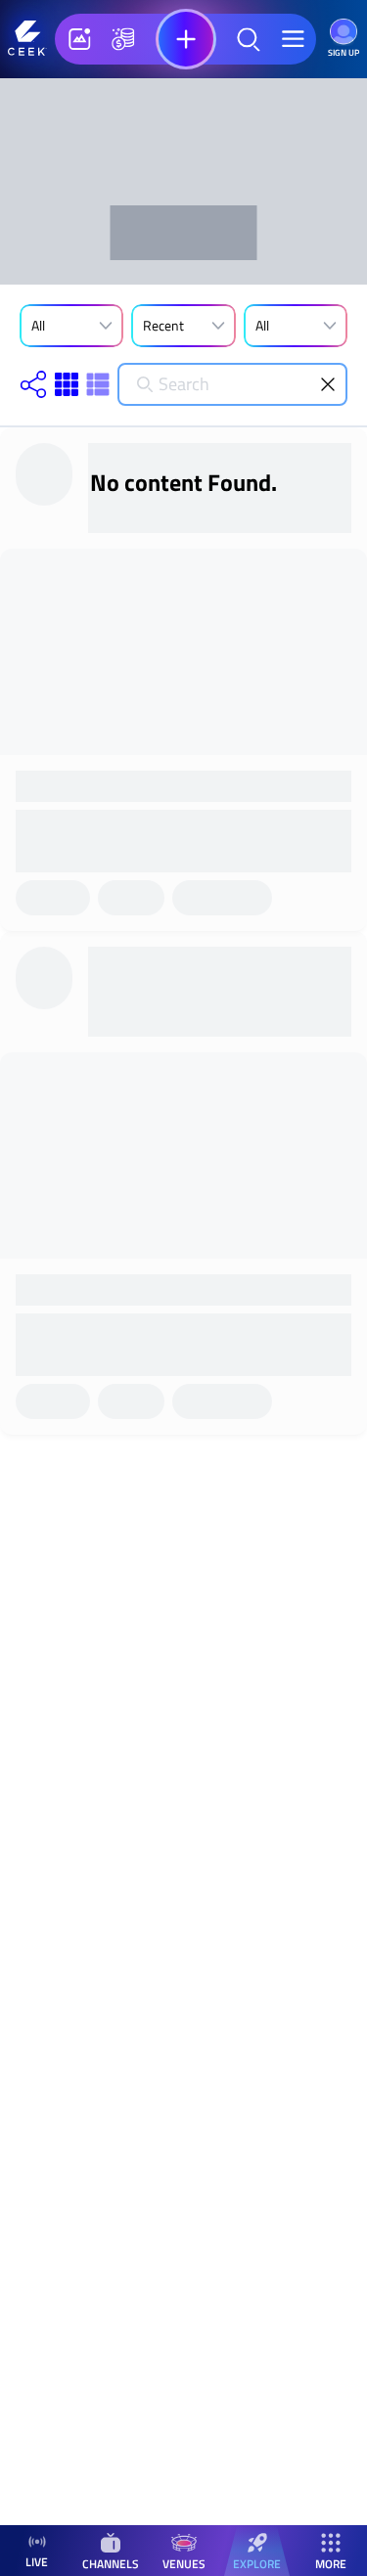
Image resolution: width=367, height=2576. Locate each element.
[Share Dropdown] (33, 384)
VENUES (184, 2563)
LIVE (37, 2562)
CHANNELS (111, 2563)
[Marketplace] (123, 39)
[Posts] (79, 39)
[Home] (27, 39)
